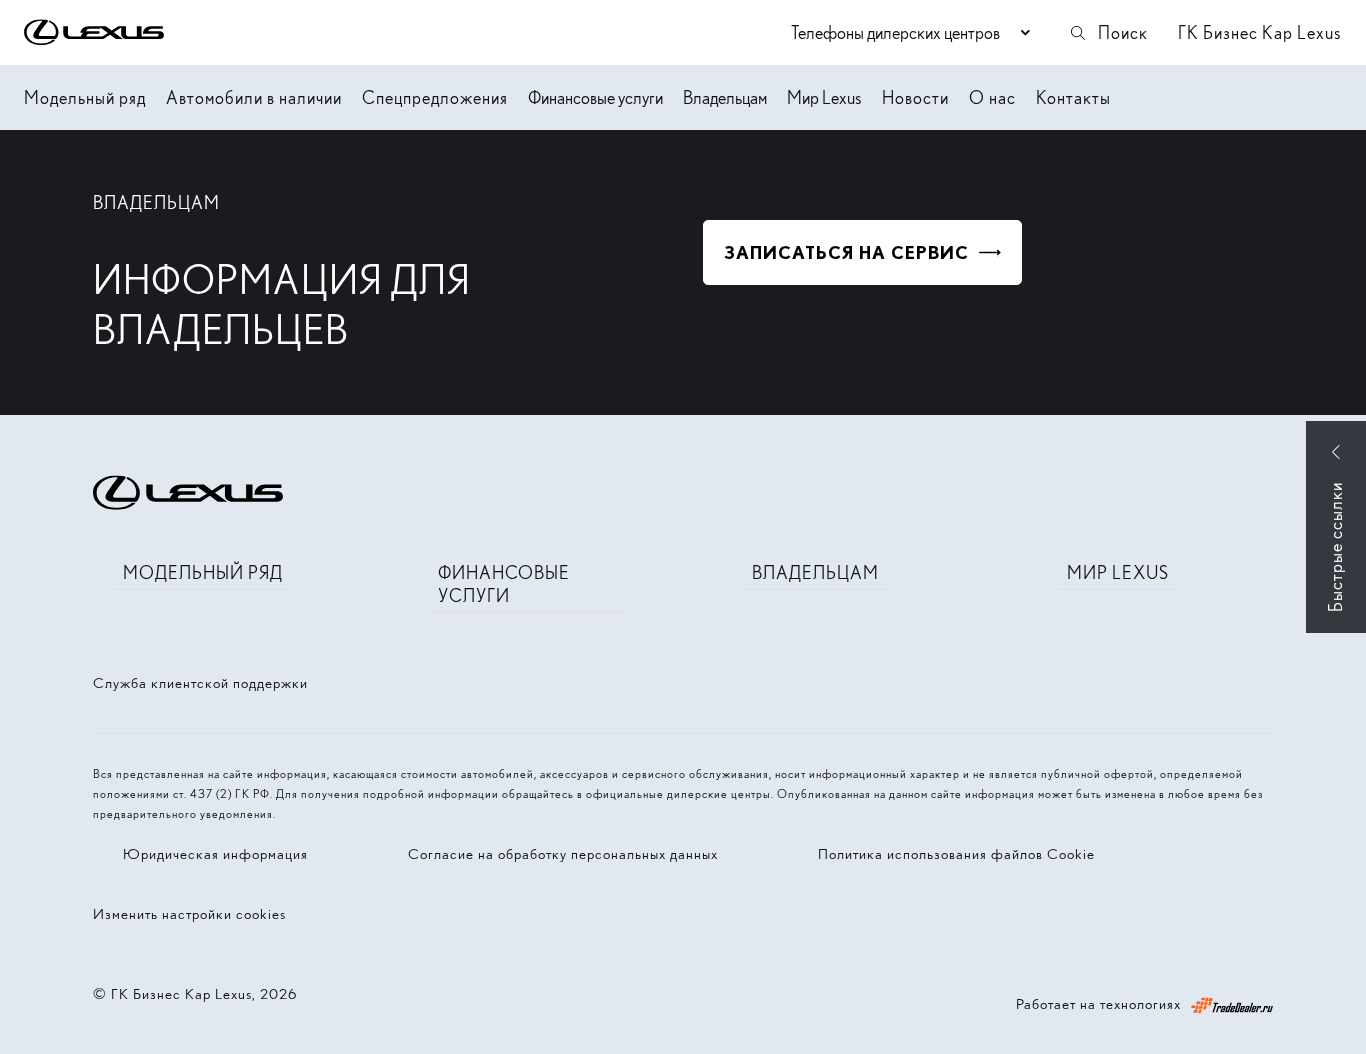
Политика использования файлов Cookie (956, 854)
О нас (992, 97)
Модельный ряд (85, 97)
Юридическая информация (215, 854)
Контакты (1073, 97)
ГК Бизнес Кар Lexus (1260, 32)
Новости (915, 97)
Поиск (1123, 32)
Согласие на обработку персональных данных (563, 854)
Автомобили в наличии (254, 97)
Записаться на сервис (846, 252)
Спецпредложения (435, 97)
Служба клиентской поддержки (200, 683)
